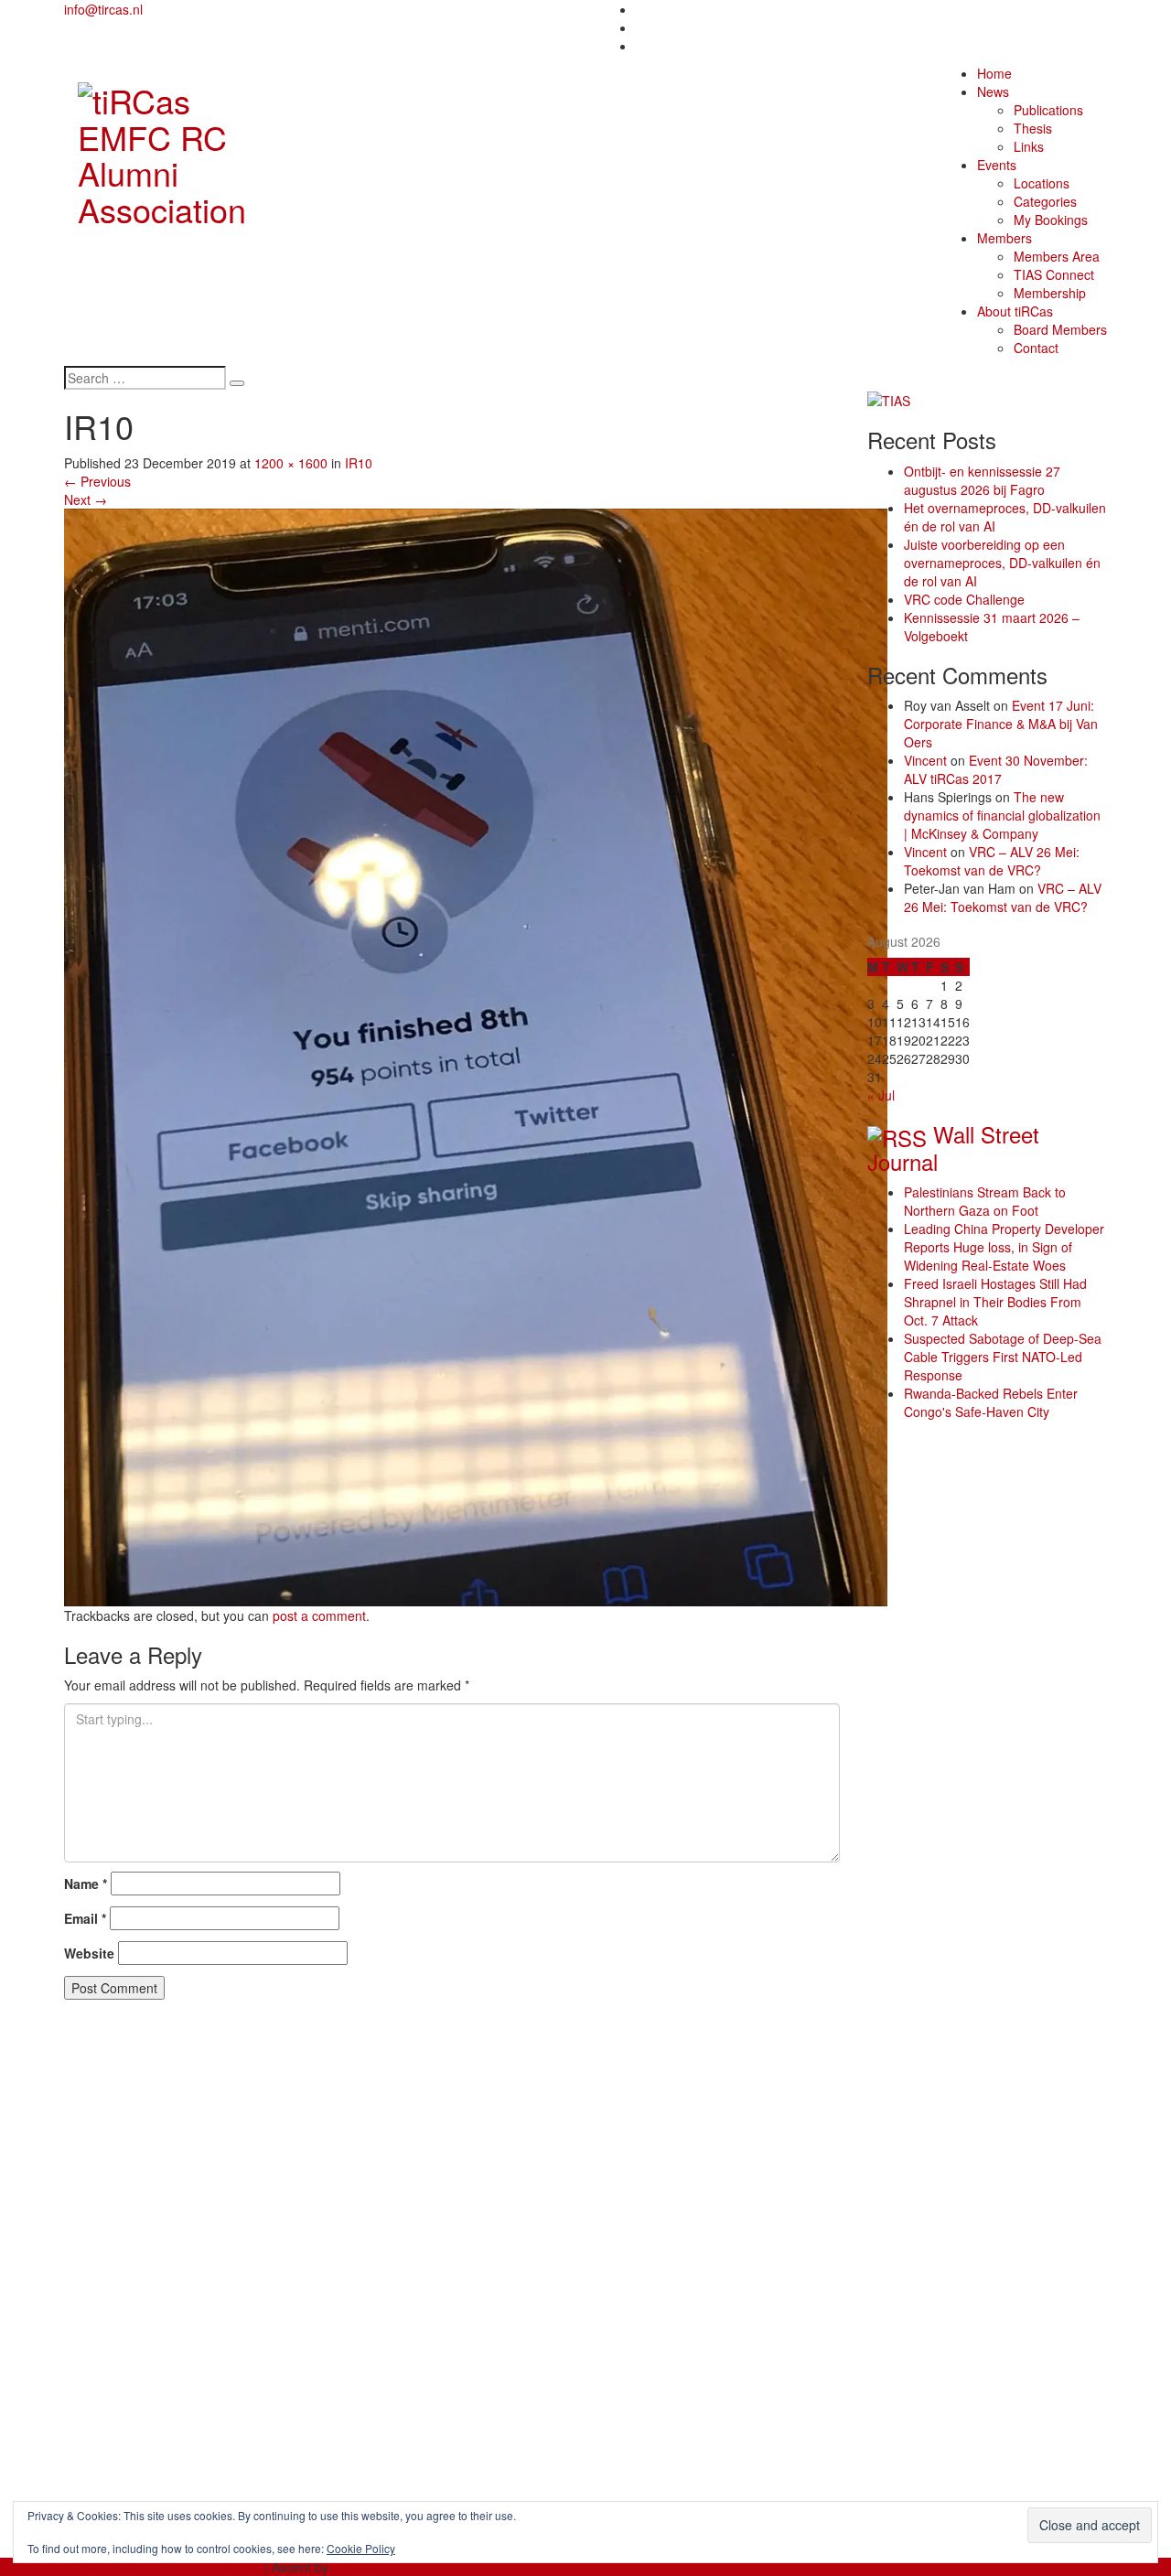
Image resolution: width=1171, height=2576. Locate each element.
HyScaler (358, 2567)
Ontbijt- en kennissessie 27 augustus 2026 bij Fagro (982, 480)
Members (1004, 238)
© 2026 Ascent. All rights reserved (162, 2567)
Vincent (925, 760)
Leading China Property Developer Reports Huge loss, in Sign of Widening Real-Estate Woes (1004, 1247)
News (993, 91)
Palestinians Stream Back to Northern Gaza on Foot (985, 1201)
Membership (1050, 293)
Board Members (1060, 329)
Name (86, 1884)
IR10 (359, 463)
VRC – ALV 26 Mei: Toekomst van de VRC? (992, 861)
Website (89, 1953)
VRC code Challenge (964, 599)
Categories (1045, 201)
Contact (1036, 348)
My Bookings (1051, 220)
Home (994, 73)
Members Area (1057, 256)
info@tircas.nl (103, 9)
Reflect (121, 2106)
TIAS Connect (1054, 274)
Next (86, 499)
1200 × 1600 (291, 463)
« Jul (881, 1095)
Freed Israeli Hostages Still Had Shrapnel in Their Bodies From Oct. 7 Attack (995, 1302)
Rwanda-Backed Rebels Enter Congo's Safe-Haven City (991, 1402)
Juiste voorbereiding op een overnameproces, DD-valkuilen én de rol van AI (1002, 563)
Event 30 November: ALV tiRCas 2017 (996, 769)
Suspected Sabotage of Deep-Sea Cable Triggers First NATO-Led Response (1003, 1357)
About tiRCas (1015, 311)
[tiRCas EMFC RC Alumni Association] (184, 150)
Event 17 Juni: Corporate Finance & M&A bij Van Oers (1001, 724)
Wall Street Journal (953, 1148)
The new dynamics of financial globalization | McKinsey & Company (1002, 815)
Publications (1048, 110)
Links (1029, 146)
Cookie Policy (361, 2548)
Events (997, 165)
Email (85, 1918)
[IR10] (476, 1055)
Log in (118, 2485)
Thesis (1033, 128)
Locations (1042, 183)
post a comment (319, 1615)
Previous (97, 481)
